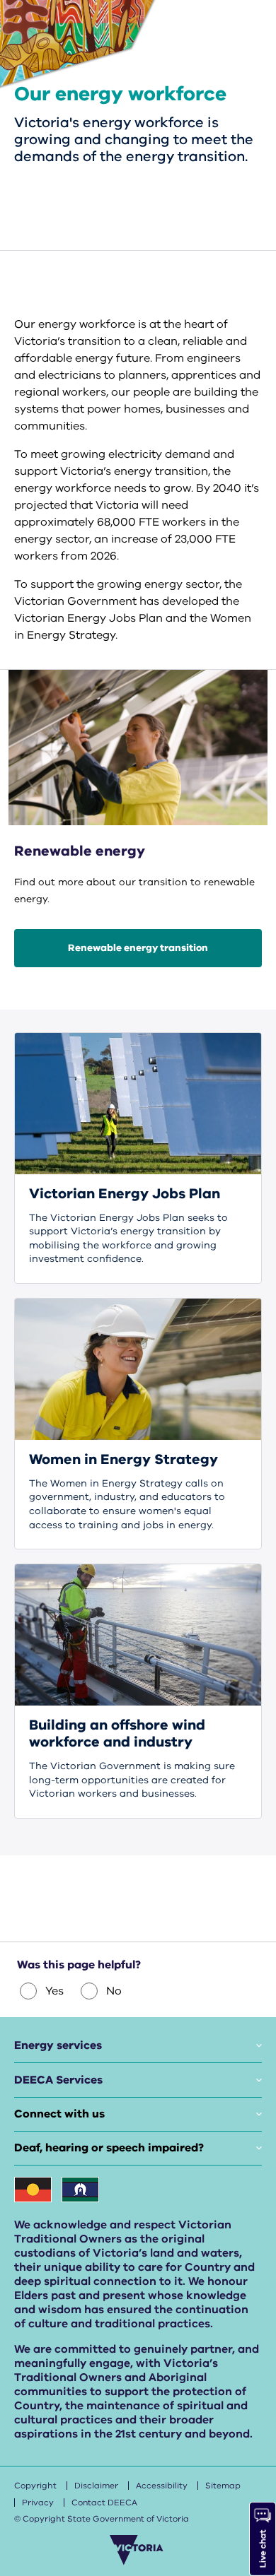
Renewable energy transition (138, 948)
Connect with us (59, 2114)
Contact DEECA (104, 2503)
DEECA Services (58, 2080)
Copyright (35, 2486)
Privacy (38, 2503)
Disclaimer (96, 2486)
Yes (54, 1991)
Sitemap (223, 2486)
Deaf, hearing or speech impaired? (109, 2148)
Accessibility (162, 2486)
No (114, 1991)
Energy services (58, 2045)
